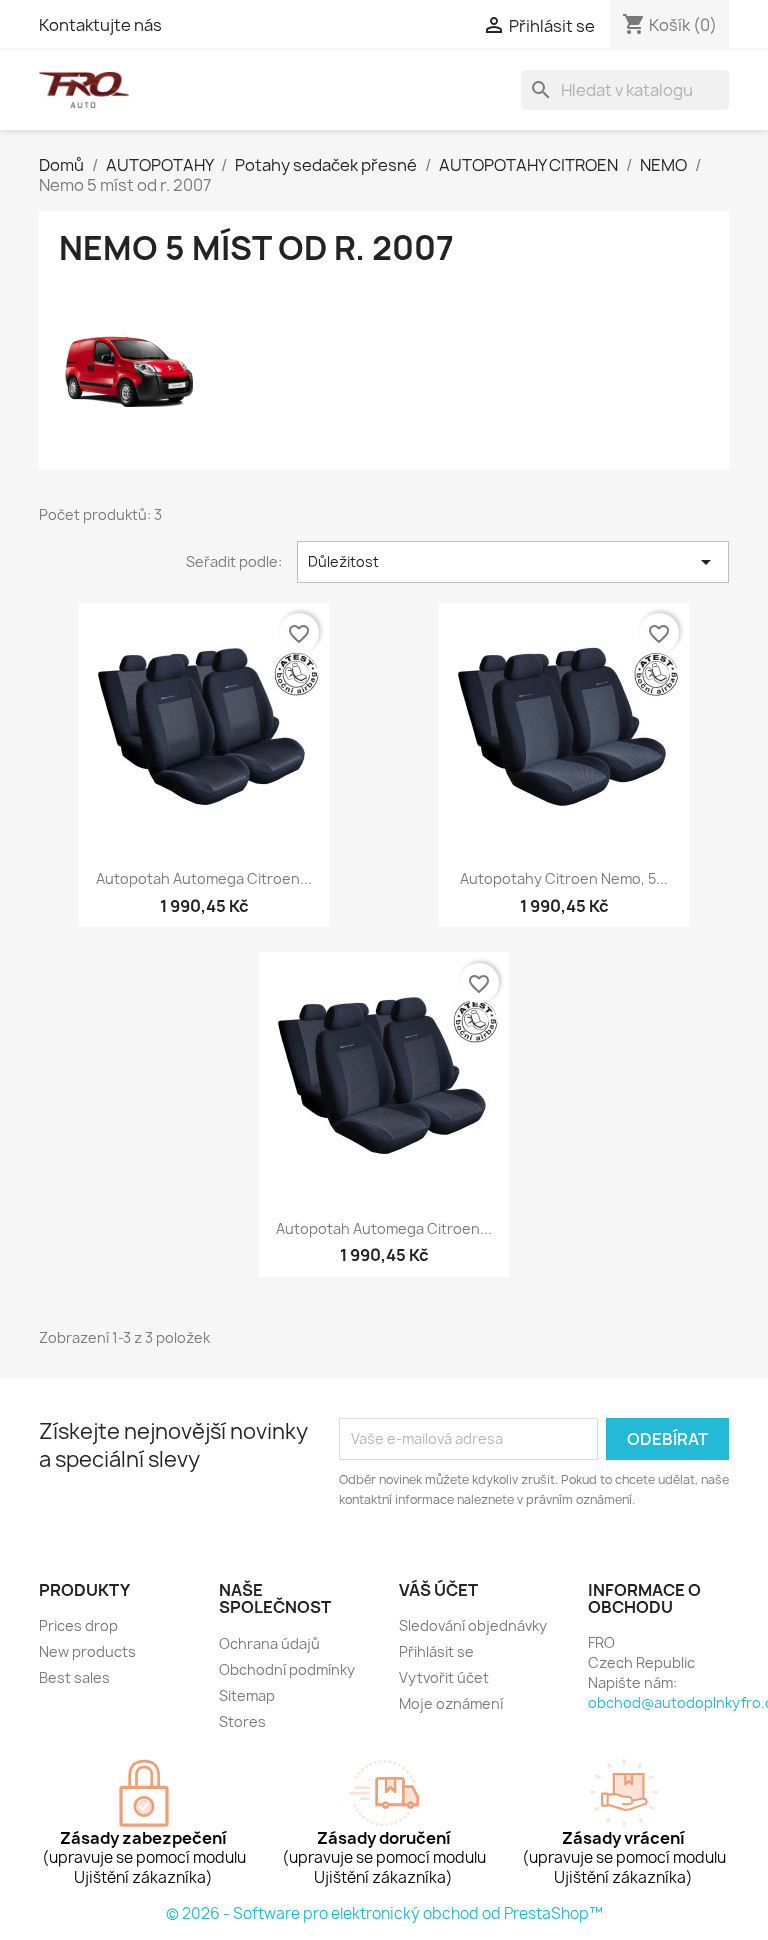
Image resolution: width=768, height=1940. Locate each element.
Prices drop (78, 1625)
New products (87, 1651)
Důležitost (513, 562)
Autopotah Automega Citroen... (204, 878)
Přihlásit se (436, 1651)
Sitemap (247, 1695)
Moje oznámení (451, 1703)
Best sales (74, 1677)
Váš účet (438, 1590)
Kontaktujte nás (100, 25)
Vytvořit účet (444, 1677)
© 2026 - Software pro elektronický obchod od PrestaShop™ (384, 1913)
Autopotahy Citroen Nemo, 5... (564, 878)
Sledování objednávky (473, 1625)
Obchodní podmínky (287, 1669)
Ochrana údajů (269, 1643)
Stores (242, 1721)
